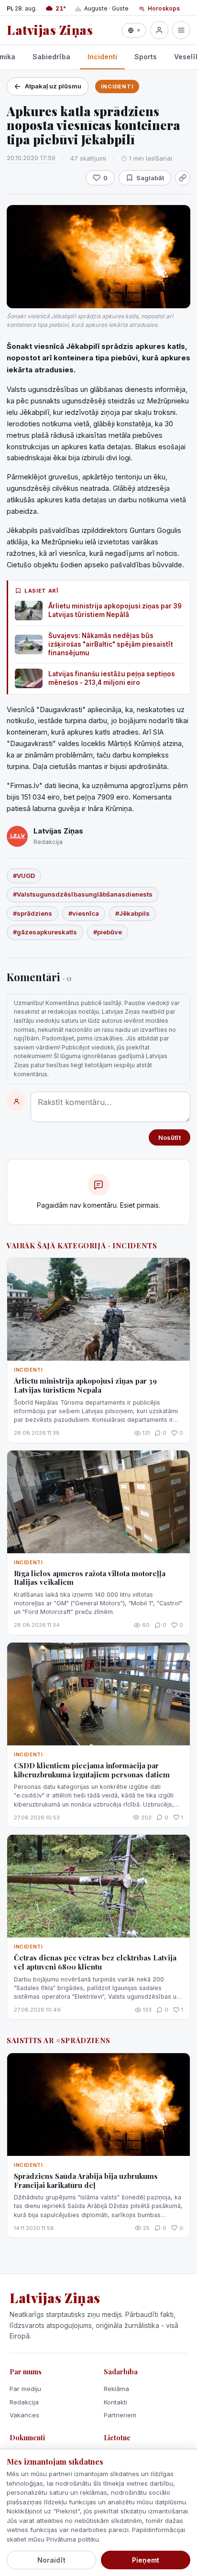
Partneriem (120, 2415)
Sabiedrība (51, 57)
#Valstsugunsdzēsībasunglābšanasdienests (83, 894)
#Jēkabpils (132, 913)
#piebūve (108, 932)
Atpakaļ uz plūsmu (53, 86)
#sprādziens (33, 913)
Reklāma (116, 2389)
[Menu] (181, 30)
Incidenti (102, 57)
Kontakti (115, 2402)
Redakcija (24, 2402)
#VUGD (24, 876)
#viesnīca (84, 913)
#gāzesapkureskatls (45, 932)
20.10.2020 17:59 (31, 158)
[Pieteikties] (159, 30)
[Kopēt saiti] (183, 178)
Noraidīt (51, 2560)
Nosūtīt (170, 1137)
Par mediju (25, 2389)
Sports (146, 57)
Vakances (24, 2415)
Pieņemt (146, 2560)
